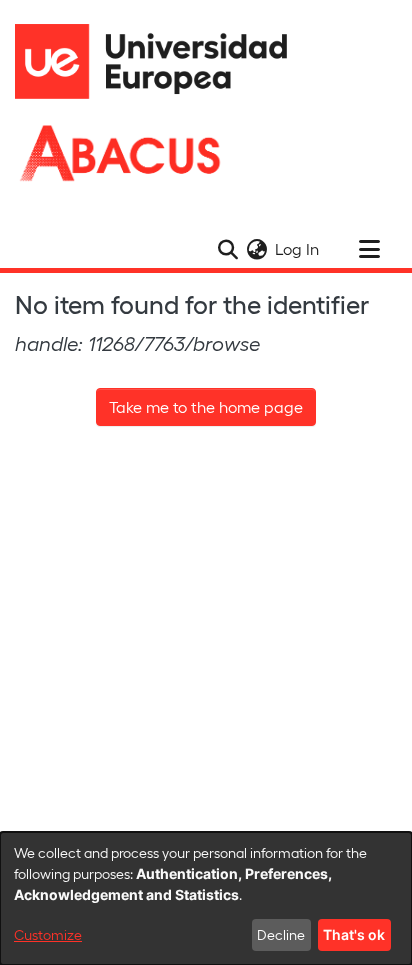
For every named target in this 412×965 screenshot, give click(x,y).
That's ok (354, 934)
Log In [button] (298, 248)
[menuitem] (256, 249)
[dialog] (206, 898)
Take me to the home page (206, 406)
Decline (281, 934)
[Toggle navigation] (369, 249)
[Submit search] (227, 249)
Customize (48, 934)
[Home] (160, 61)
